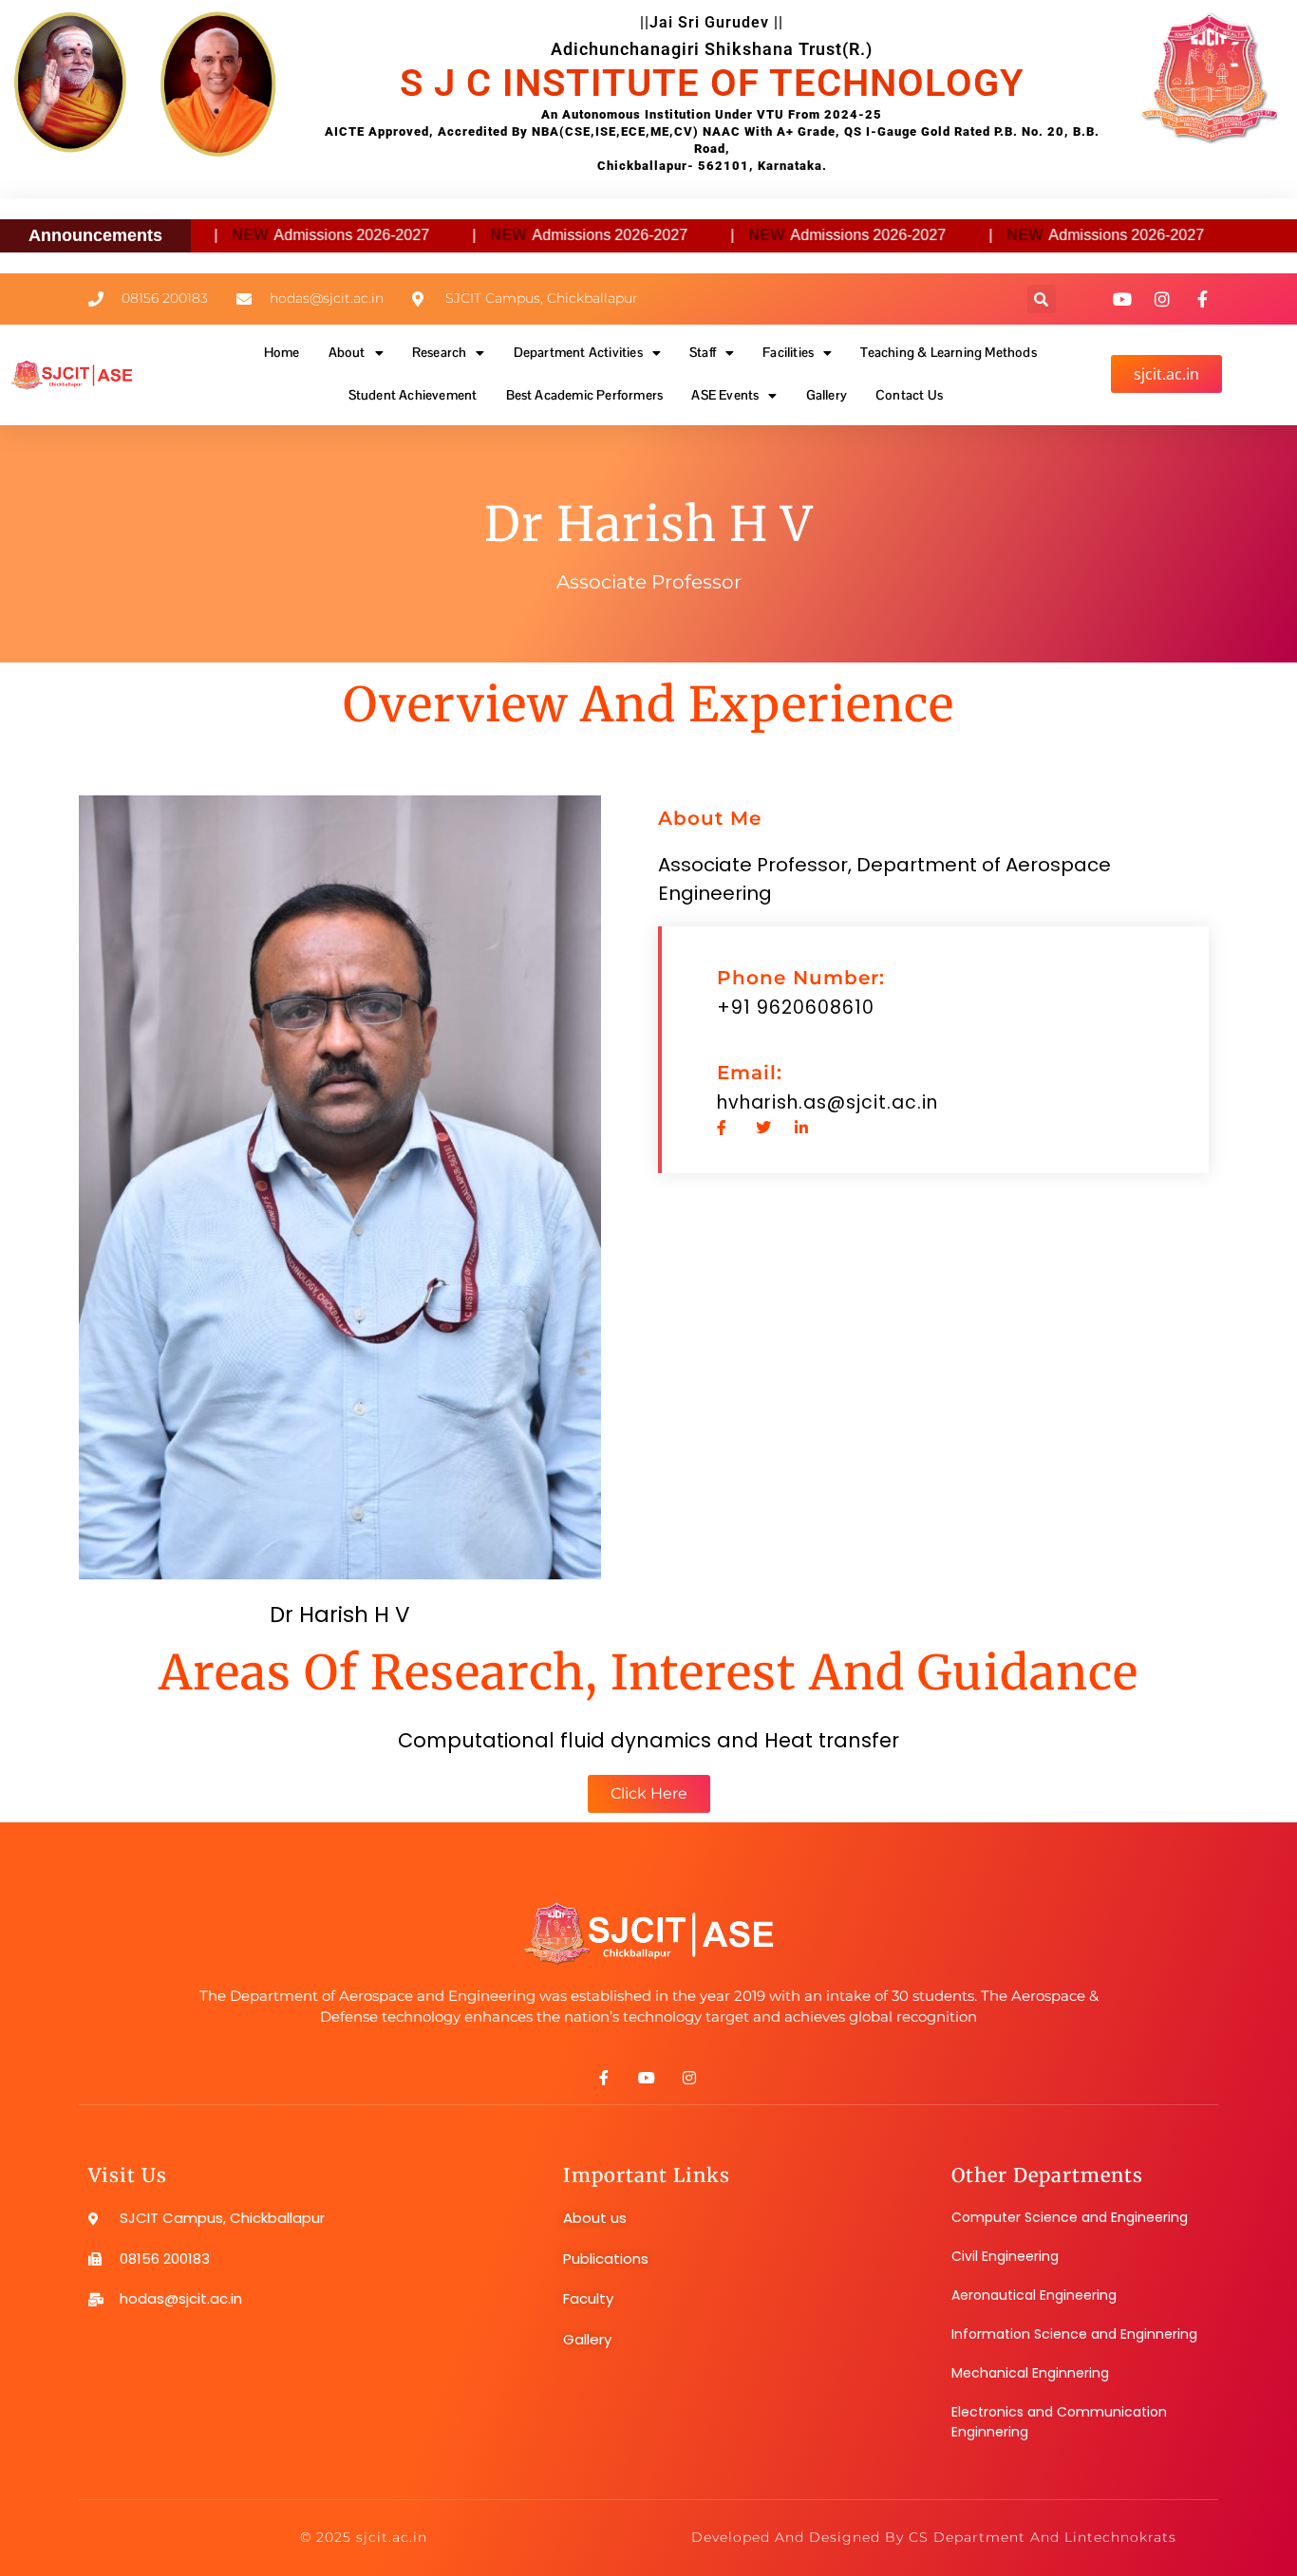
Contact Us (909, 395)
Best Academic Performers (585, 395)
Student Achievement (413, 395)
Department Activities (578, 352)
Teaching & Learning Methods (948, 352)
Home (282, 352)
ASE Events (725, 395)
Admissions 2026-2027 (303, 235)
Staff (703, 352)
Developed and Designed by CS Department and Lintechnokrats (934, 2537)
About (347, 352)
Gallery (827, 395)
